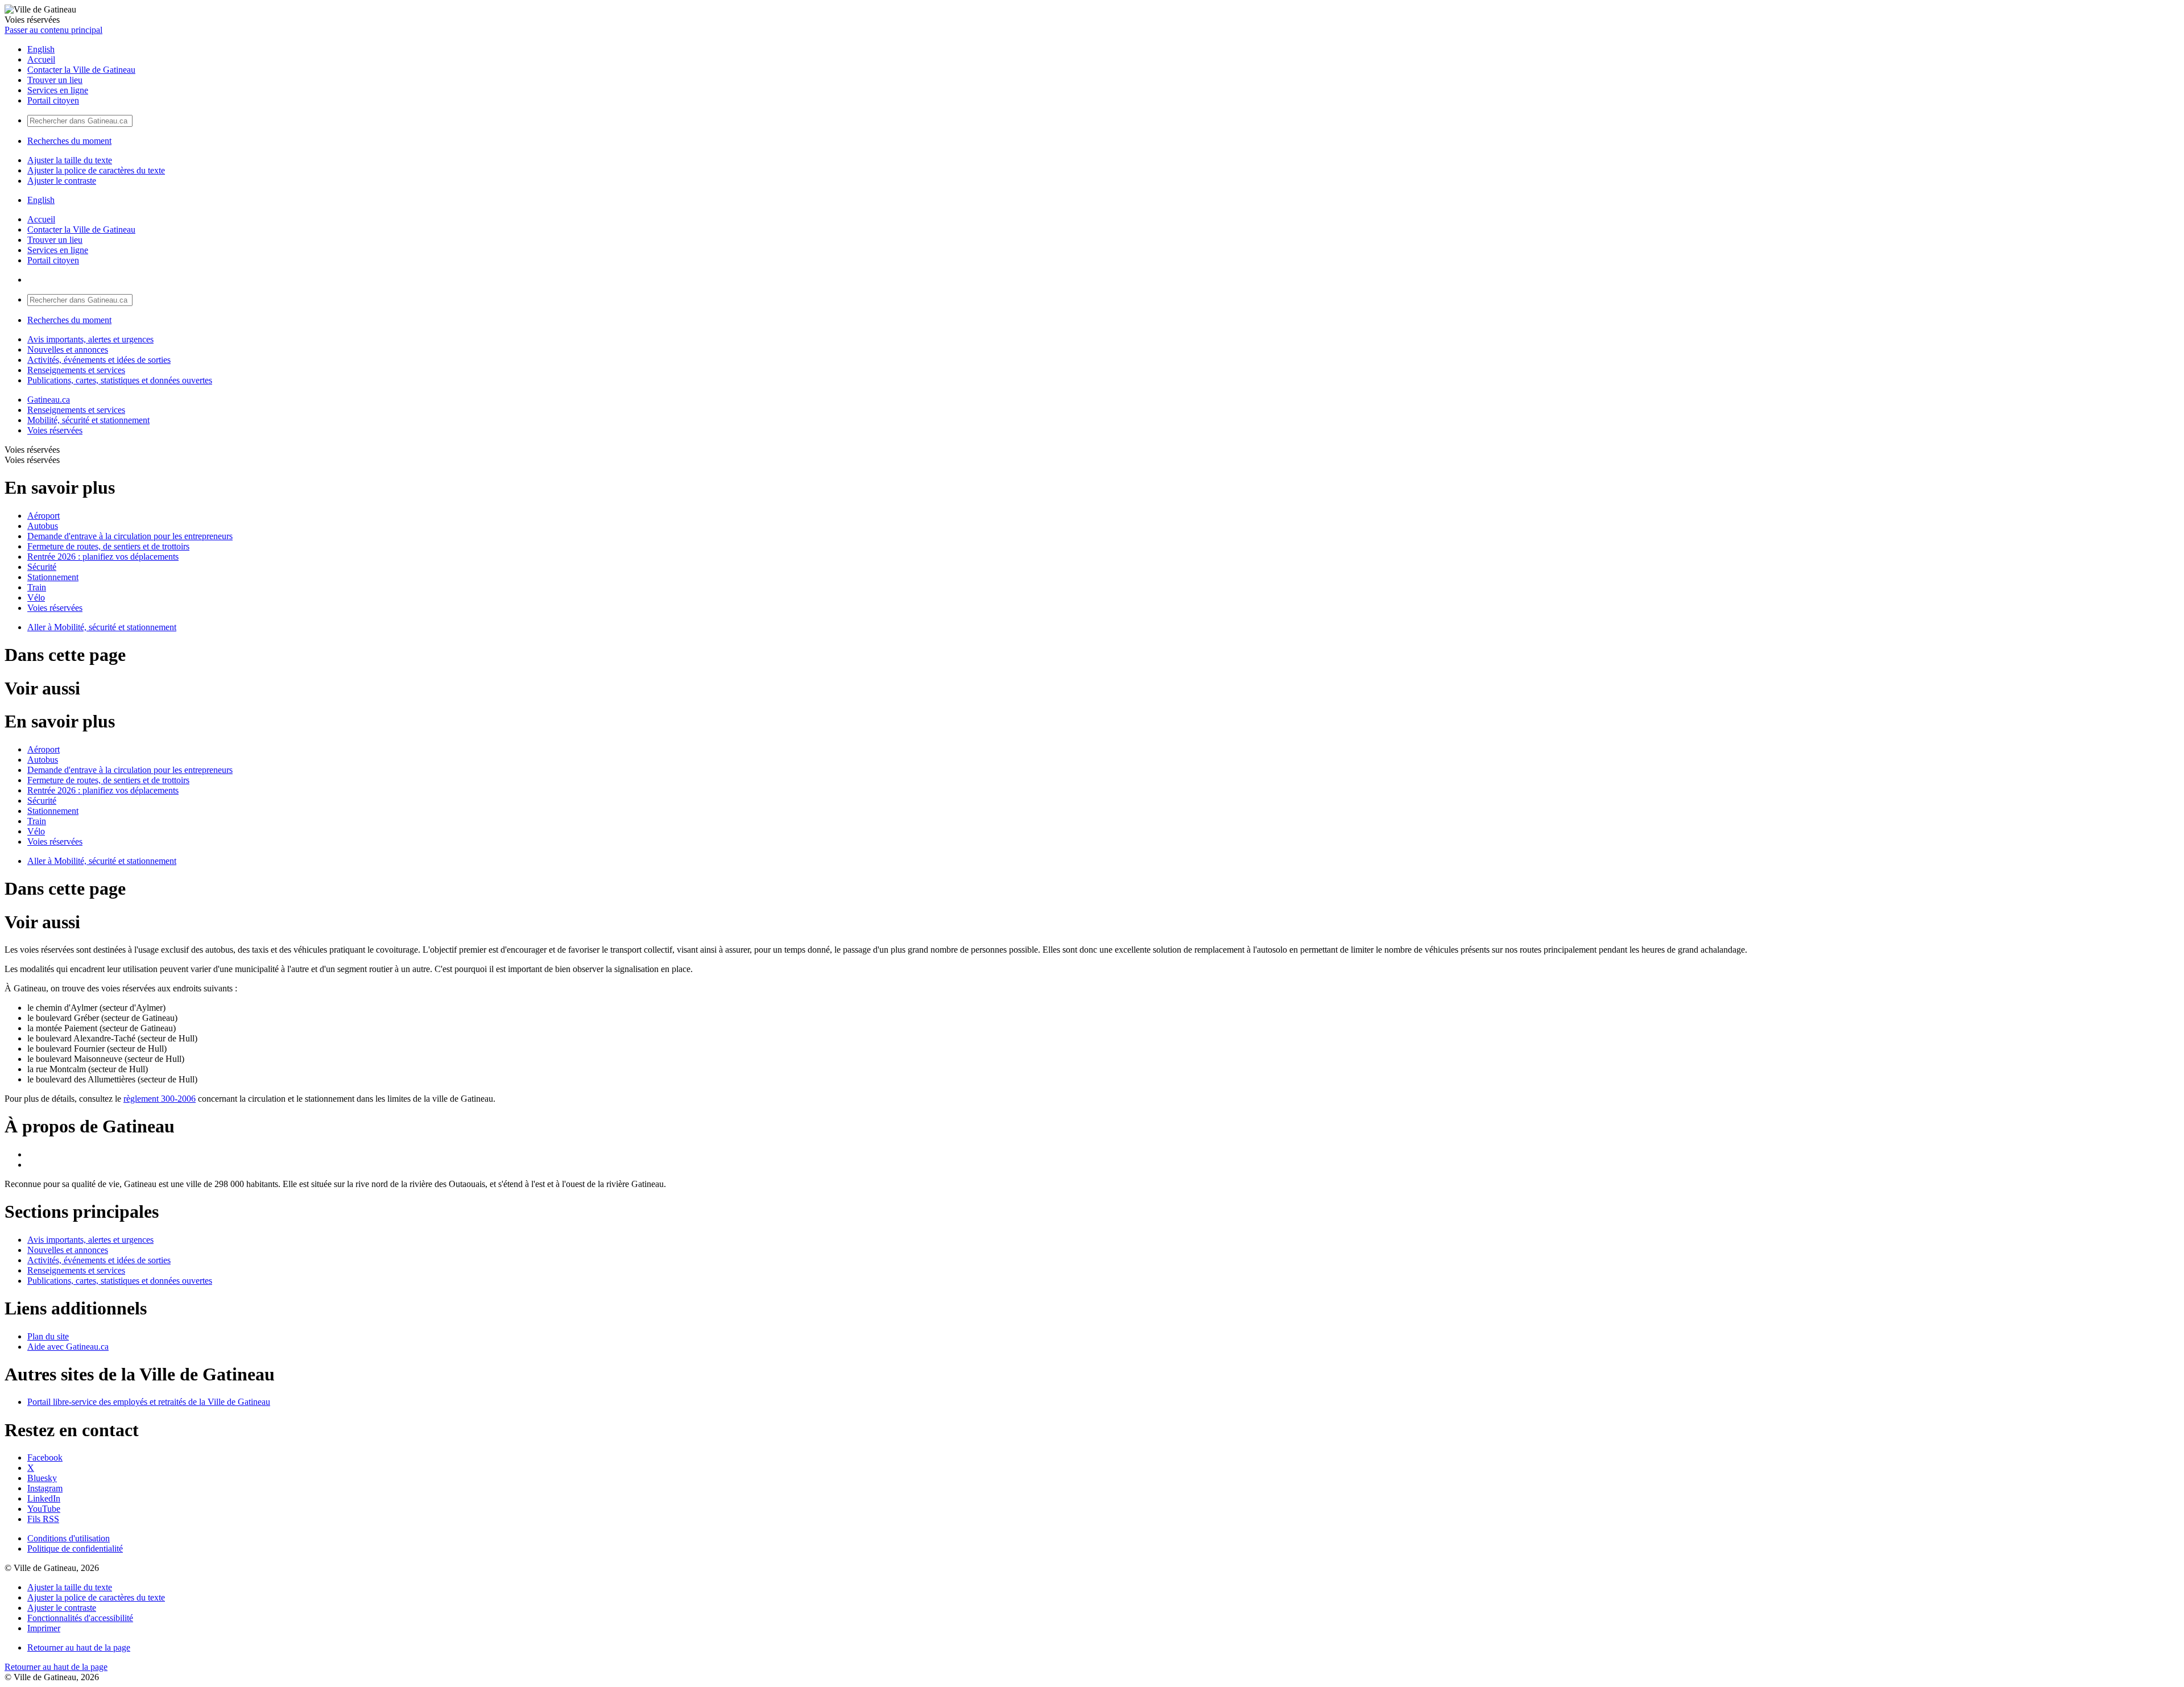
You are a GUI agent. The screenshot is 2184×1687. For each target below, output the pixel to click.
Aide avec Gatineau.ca (68, 1347)
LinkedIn (44, 1498)
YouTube (44, 1509)
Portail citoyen (53, 100)
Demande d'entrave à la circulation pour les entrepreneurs (130, 536)
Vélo (36, 598)
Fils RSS (43, 1519)
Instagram (45, 1488)
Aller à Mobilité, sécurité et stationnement (102, 627)
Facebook (45, 1457)
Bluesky (42, 1478)
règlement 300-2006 (160, 1099)
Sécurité (42, 567)
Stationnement (53, 577)
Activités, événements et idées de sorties (99, 360)
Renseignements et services (76, 370)
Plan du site (48, 1336)
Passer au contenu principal (53, 30)
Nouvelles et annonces (68, 350)
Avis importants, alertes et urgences (90, 339)
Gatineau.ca (49, 400)
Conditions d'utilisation (69, 1538)
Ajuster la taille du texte (70, 160)
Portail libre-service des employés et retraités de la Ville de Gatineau (149, 1402)
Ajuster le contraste (62, 181)
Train (37, 587)
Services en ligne (58, 90)
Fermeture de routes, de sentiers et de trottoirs (108, 546)
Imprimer (44, 1628)
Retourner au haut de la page (79, 1647)
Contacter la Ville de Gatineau (81, 70)
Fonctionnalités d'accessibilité (80, 1618)
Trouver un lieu (55, 80)
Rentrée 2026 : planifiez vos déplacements (103, 557)
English (41, 49)
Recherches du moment (69, 141)
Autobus (43, 526)
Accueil (41, 59)
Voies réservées (55, 430)
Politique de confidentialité (75, 1549)
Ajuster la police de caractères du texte (96, 170)
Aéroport (44, 516)
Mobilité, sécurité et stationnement (88, 420)
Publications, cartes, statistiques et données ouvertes (120, 380)
